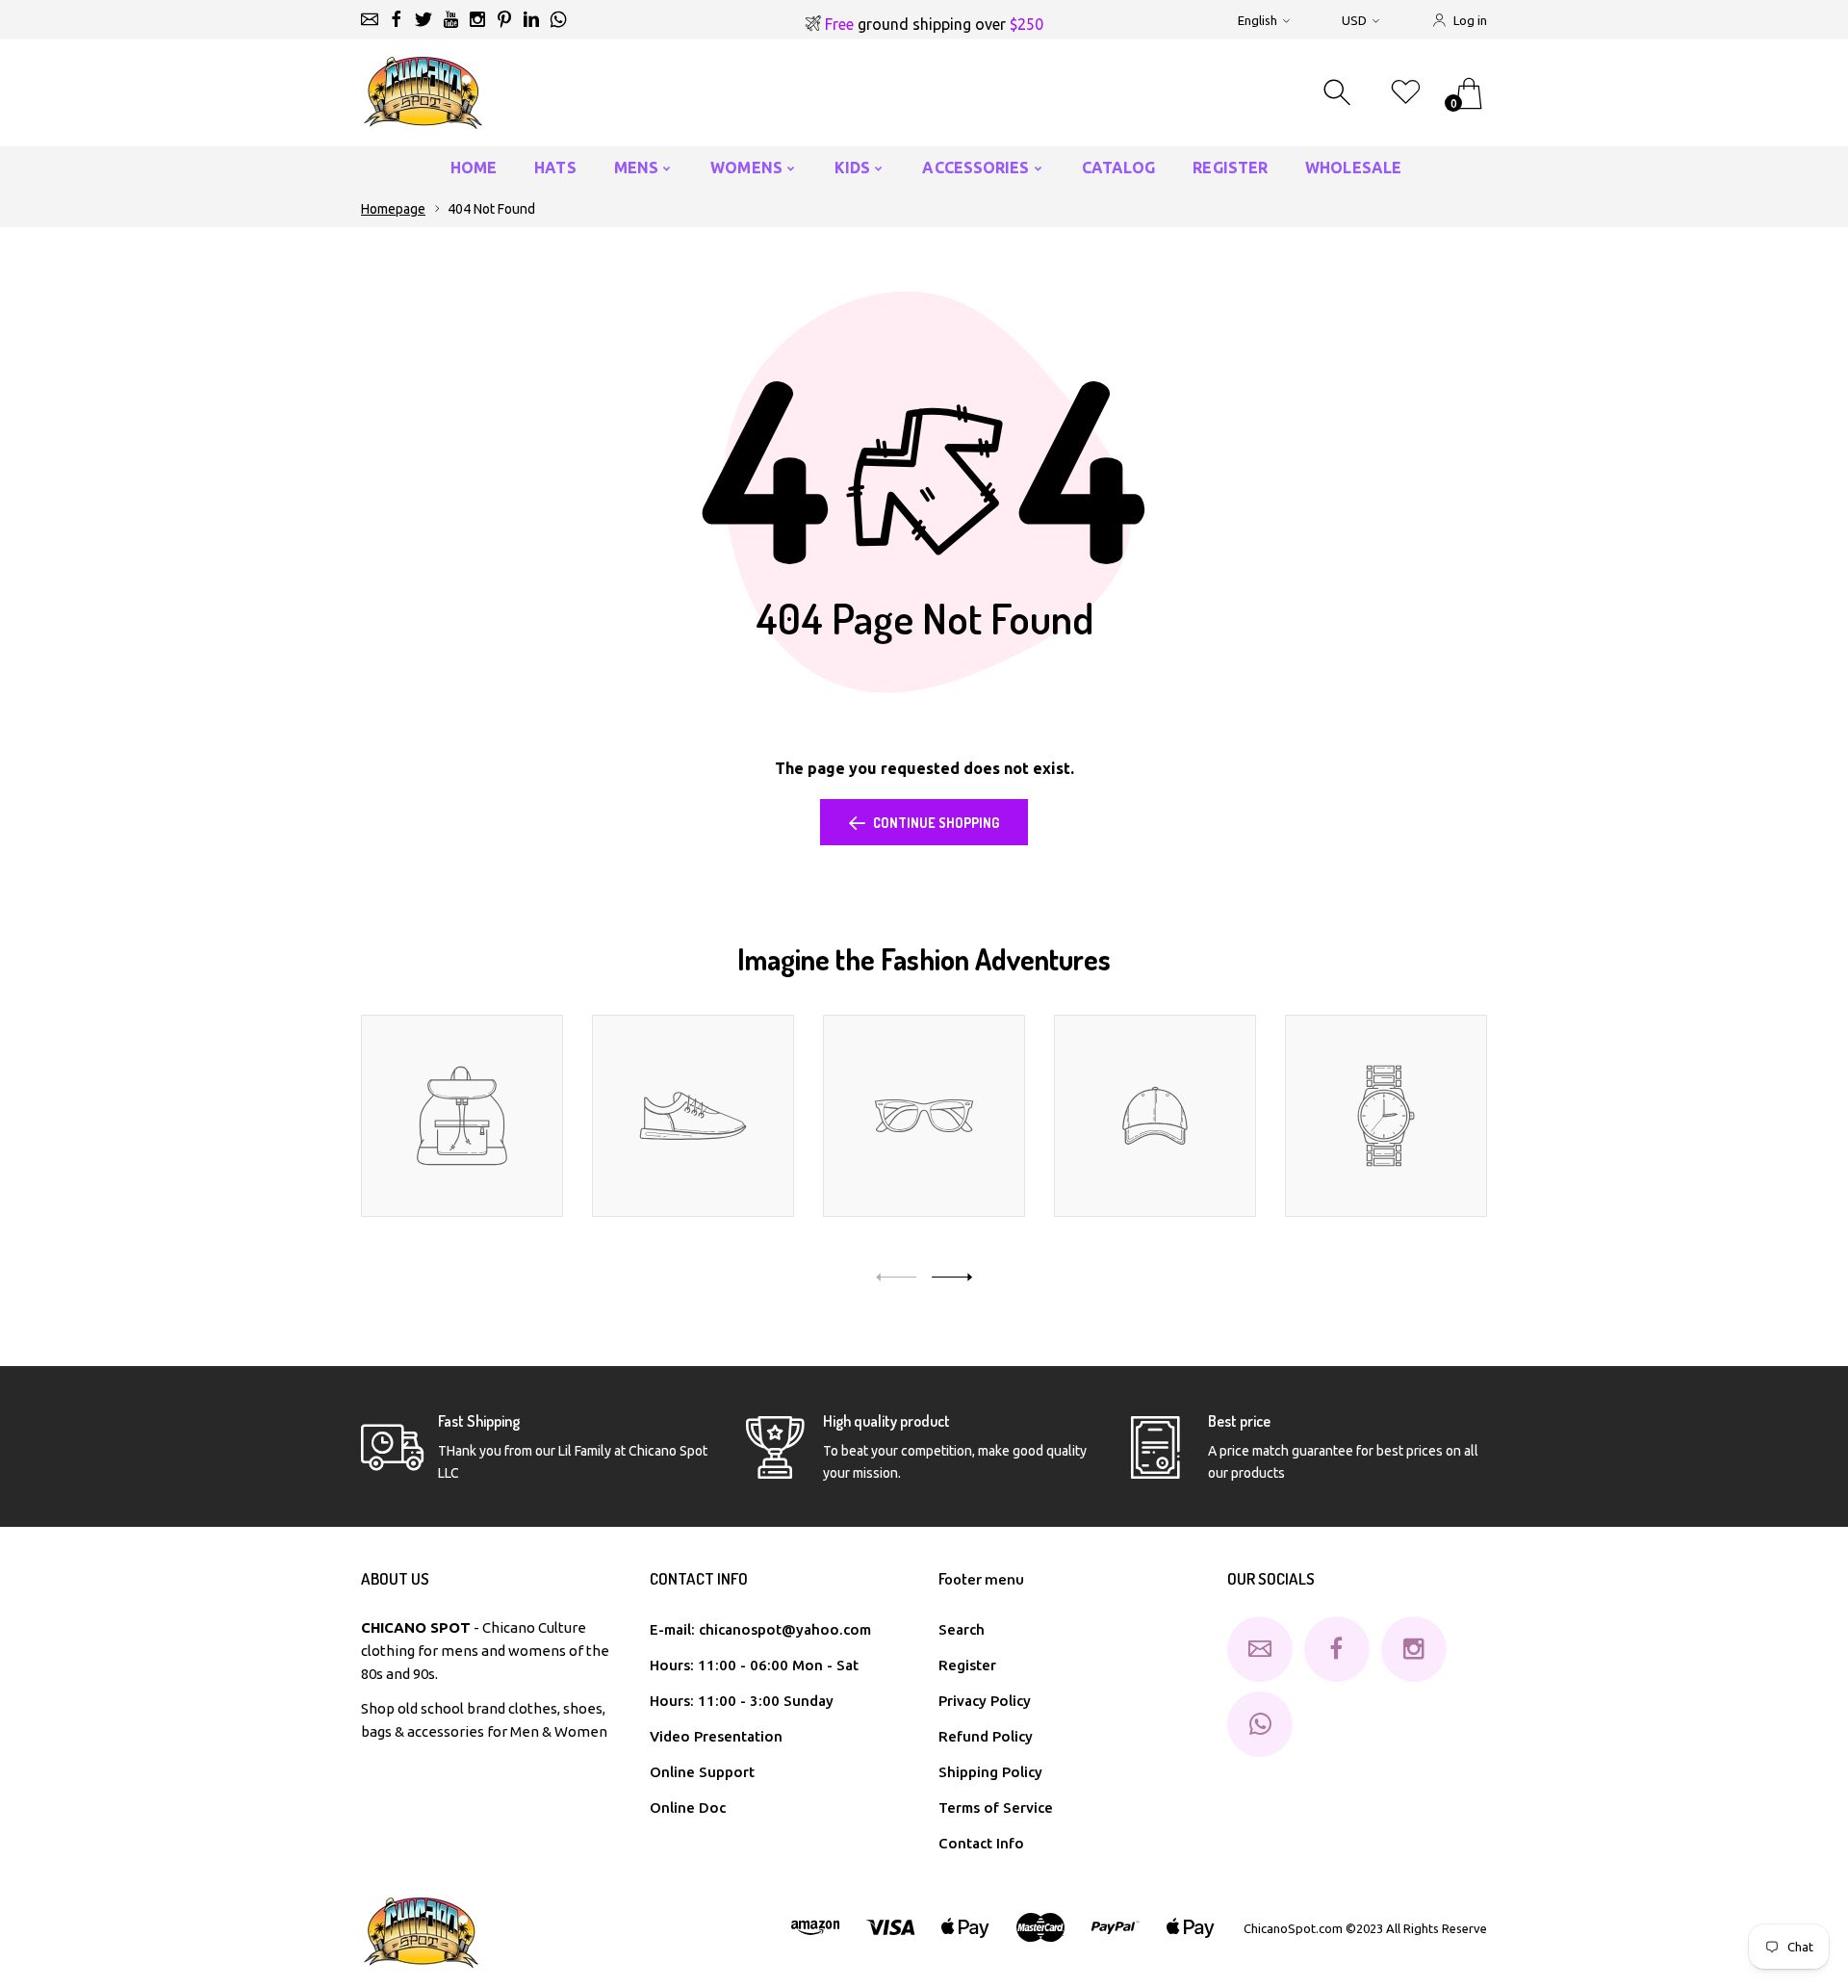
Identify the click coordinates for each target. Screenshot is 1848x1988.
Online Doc (688, 1807)
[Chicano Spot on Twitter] (423, 19)
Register (967, 1665)
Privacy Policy (985, 1701)
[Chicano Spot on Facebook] (397, 19)
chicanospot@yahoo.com (785, 1629)
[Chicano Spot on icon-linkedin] (531, 19)
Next (952, 1277)
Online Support (702, 1772)
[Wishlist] (1406, 93)
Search (962, 1629)
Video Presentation (716, 1736)
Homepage (393, 209)
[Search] (1339, 93)
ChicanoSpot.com (1295, 1928)
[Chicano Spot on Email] (370, 19)
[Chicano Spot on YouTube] (450, 19)
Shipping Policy (990, 1772)
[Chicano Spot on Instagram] (477, 19)
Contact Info (981, 1843)
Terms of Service (996, 1807)
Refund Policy (986, 1736)
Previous (896, 1277)
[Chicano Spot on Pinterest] (504, 19)
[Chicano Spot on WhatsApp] (558, 19)
